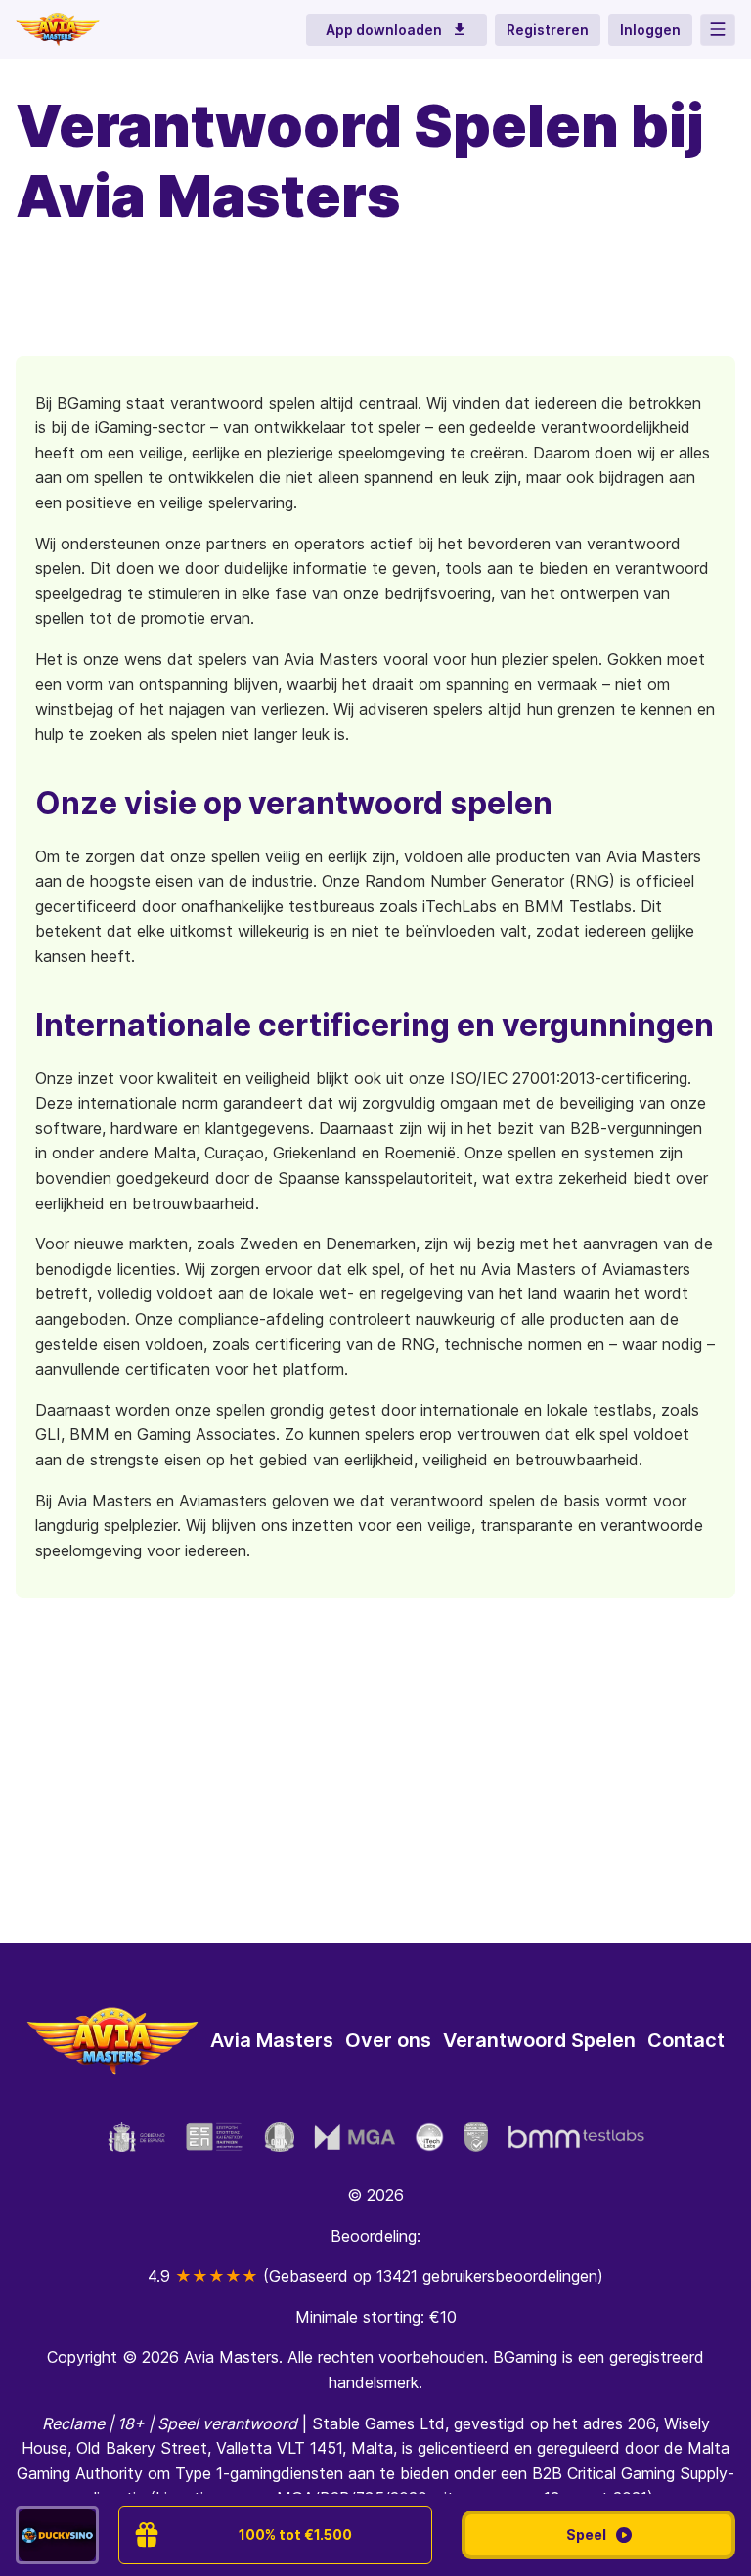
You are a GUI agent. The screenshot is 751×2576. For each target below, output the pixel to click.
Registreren (548, 30)
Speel (586, 2534)
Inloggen (650, 30)
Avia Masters (272, 2040)
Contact (686, 2040)
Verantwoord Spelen (539, 2040)
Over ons (388, 2040)
